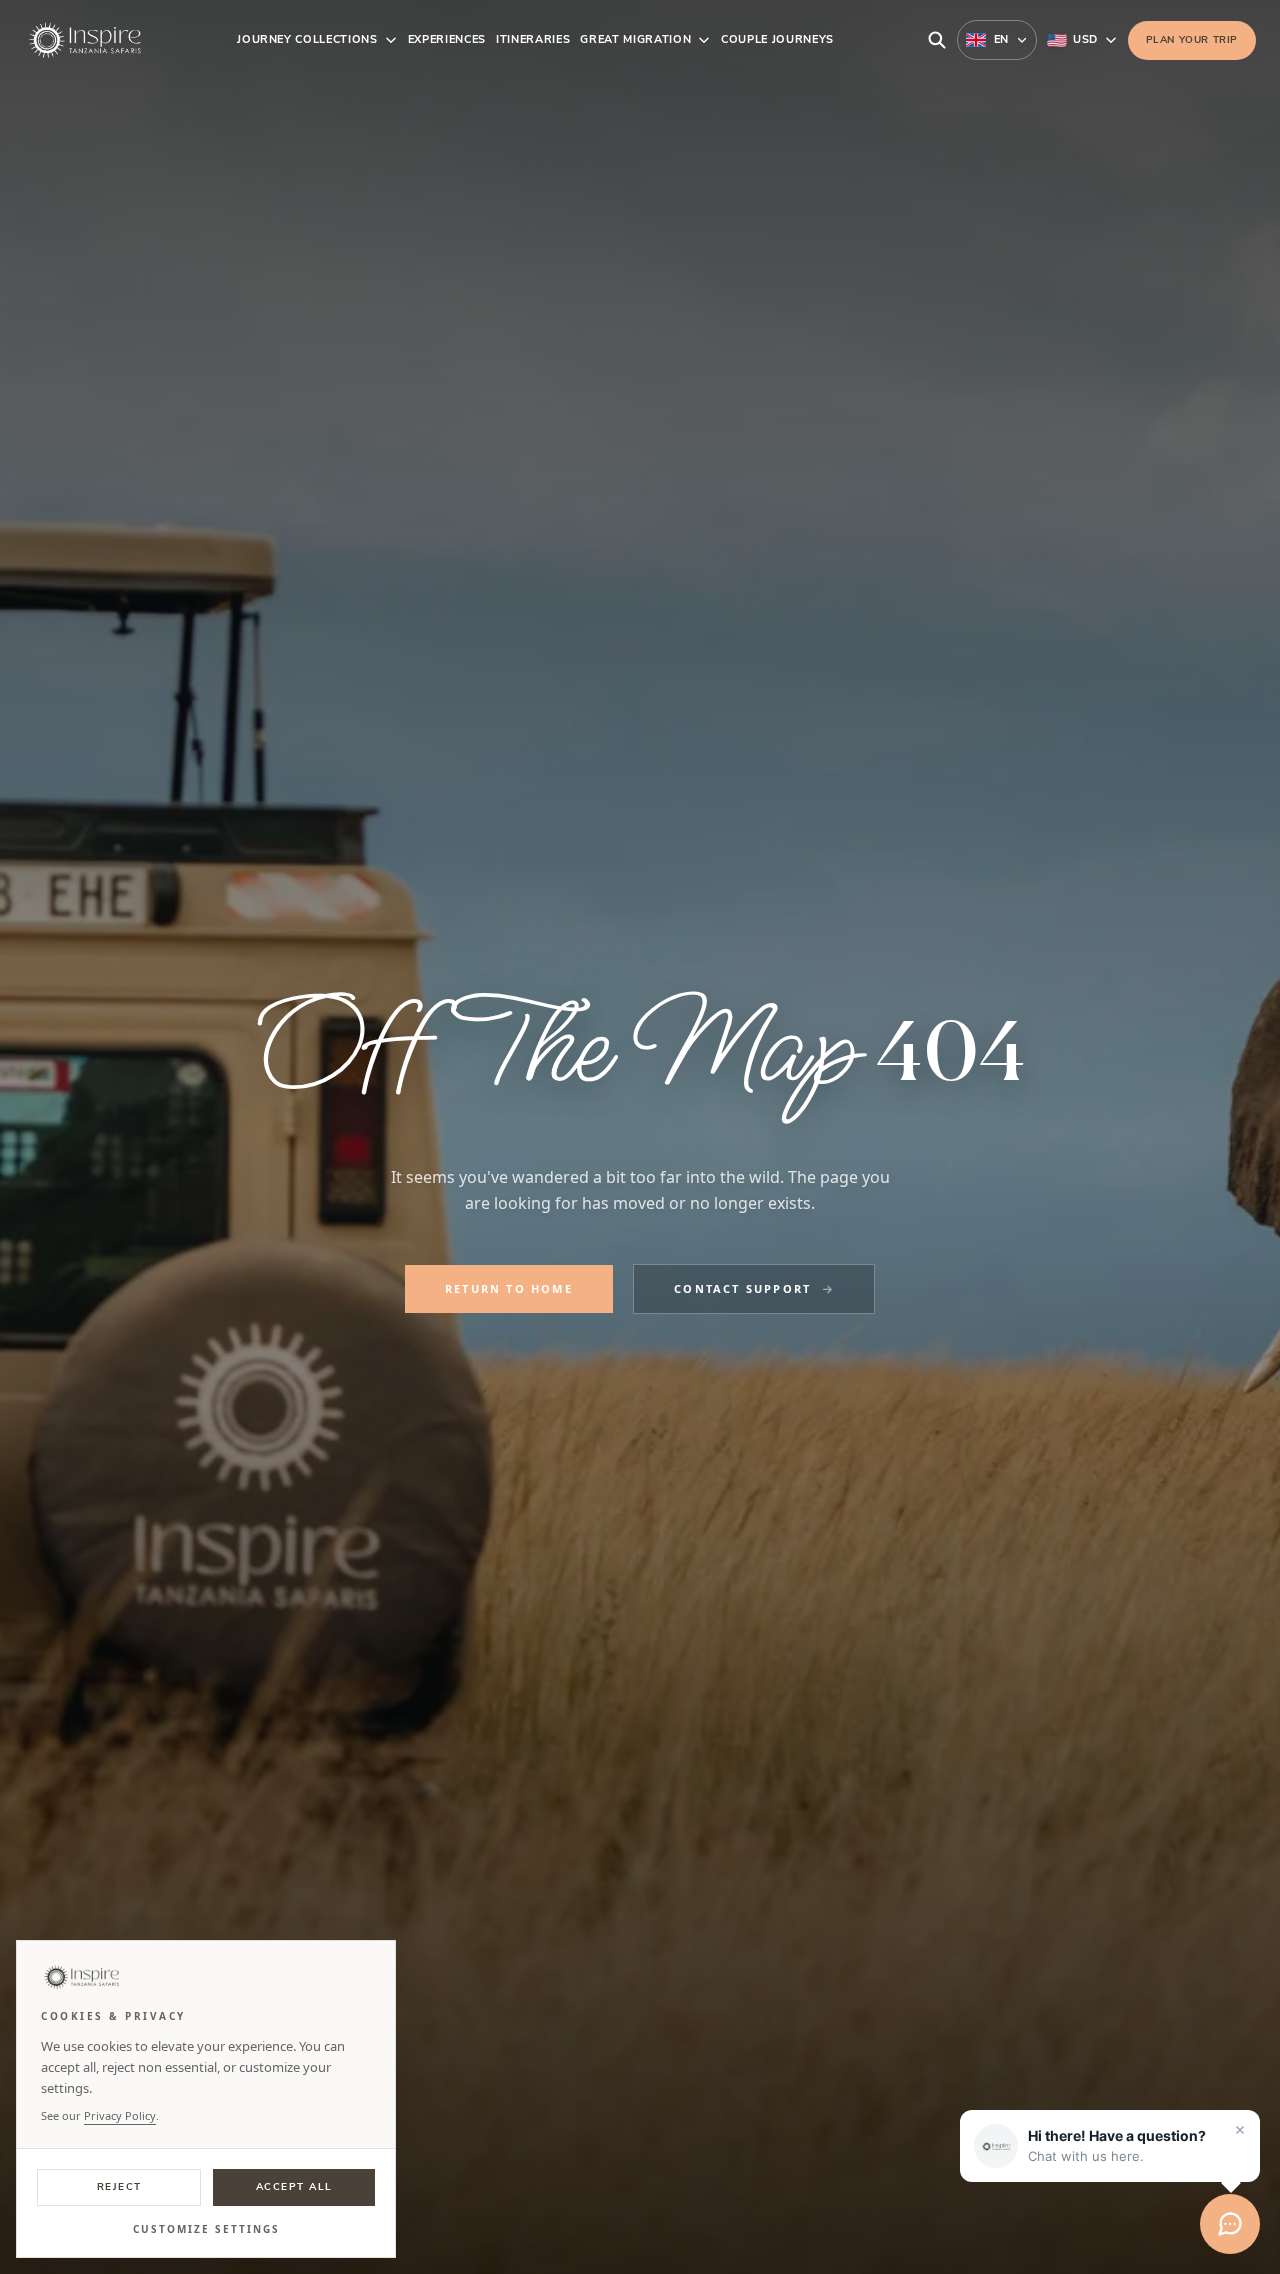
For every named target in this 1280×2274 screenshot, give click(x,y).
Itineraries (533, 39)
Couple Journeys (777, 39)
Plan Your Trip (1192, 40)
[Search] (937, 40)
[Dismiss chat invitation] (1240, 2130)
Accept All (294, 2187)
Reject (119, 2187)
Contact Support (742, 1288)
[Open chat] (1230, 2224)
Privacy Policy (120, 2115)
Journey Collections (307, 39)
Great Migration (635, 39)
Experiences (447, 39)
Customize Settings (206, 2229)
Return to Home (509, 1288)
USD (1085, 39)
